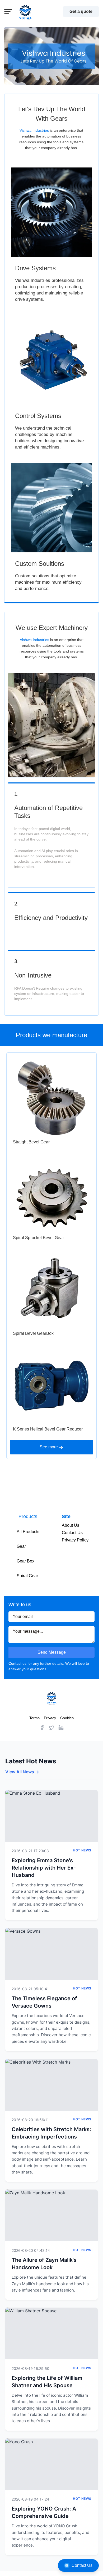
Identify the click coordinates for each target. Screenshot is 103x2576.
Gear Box (25, 1561)
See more (49, 1447)
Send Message (52, 1652)
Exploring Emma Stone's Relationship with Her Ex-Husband (44, 1868)
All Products (28, 1532)
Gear (21, 1546)
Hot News (82, 1850)
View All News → (22, 1772)
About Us (71, 1525)
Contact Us (82, 2565)
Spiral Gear (27, 1576)
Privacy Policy (75, 1540)
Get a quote (81, 11)
